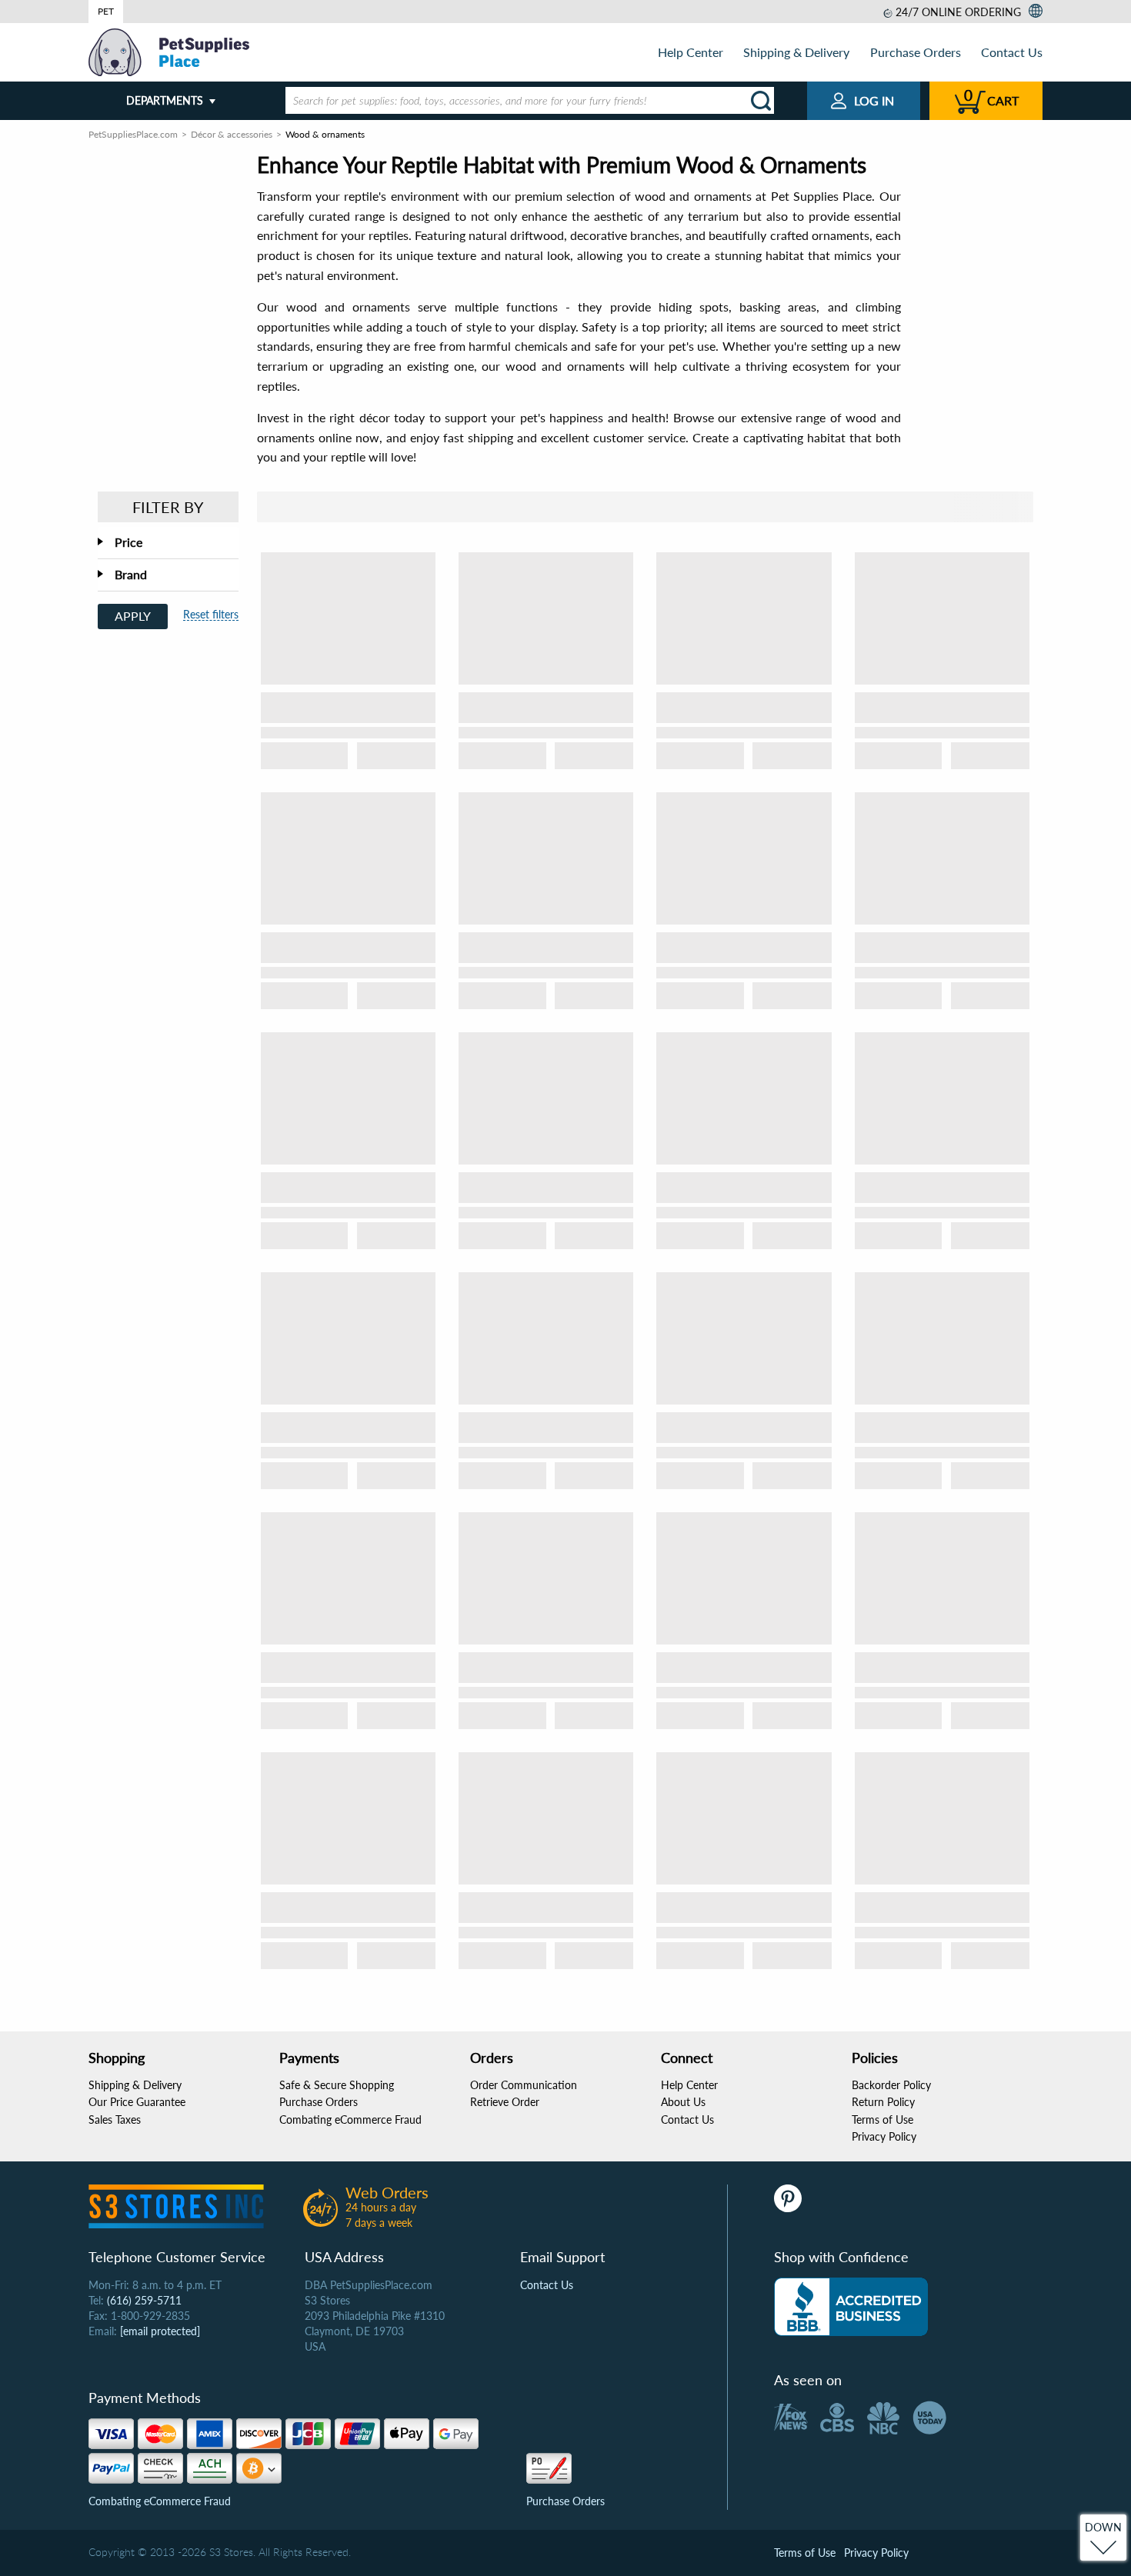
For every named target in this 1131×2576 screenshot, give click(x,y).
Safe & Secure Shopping (337, 2085)
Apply (133, 616)
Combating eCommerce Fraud (350, 2119)
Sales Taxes (115, 2119)
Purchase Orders (916, 52)
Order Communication (524, 2085)
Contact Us (1012, 52)
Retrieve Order (505, 2102)
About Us (683, 2102)
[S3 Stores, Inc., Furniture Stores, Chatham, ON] (851, 2307)
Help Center (691, 52)
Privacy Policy (884, 2136)
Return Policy (883, 2102)
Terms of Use (882, 2119)
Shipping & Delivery (796, 52)
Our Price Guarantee (137, 2102)
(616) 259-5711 (144, 2300)
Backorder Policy (891, 2085)
